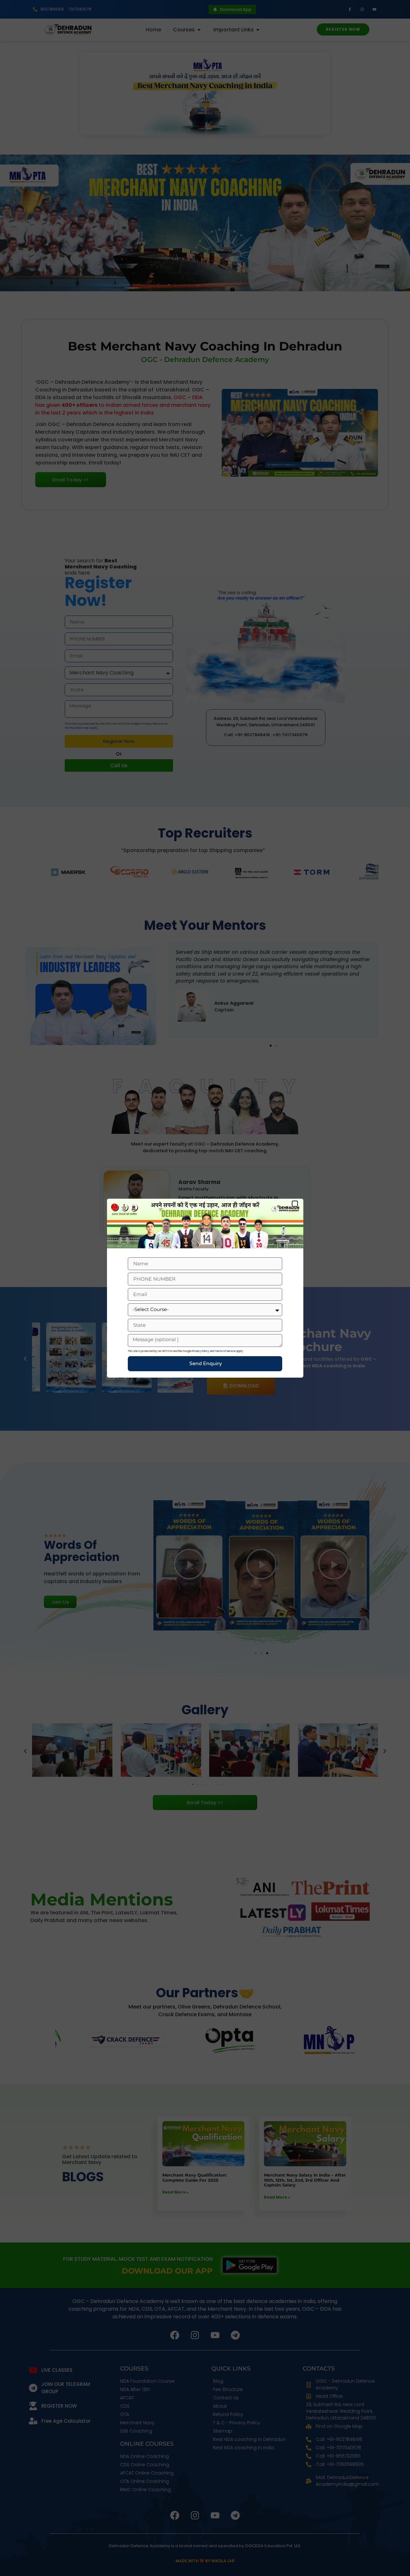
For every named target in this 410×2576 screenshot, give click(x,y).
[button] (295, 1204)
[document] (205, 1288)
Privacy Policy (201, 1351)
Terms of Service (225, 1351)
